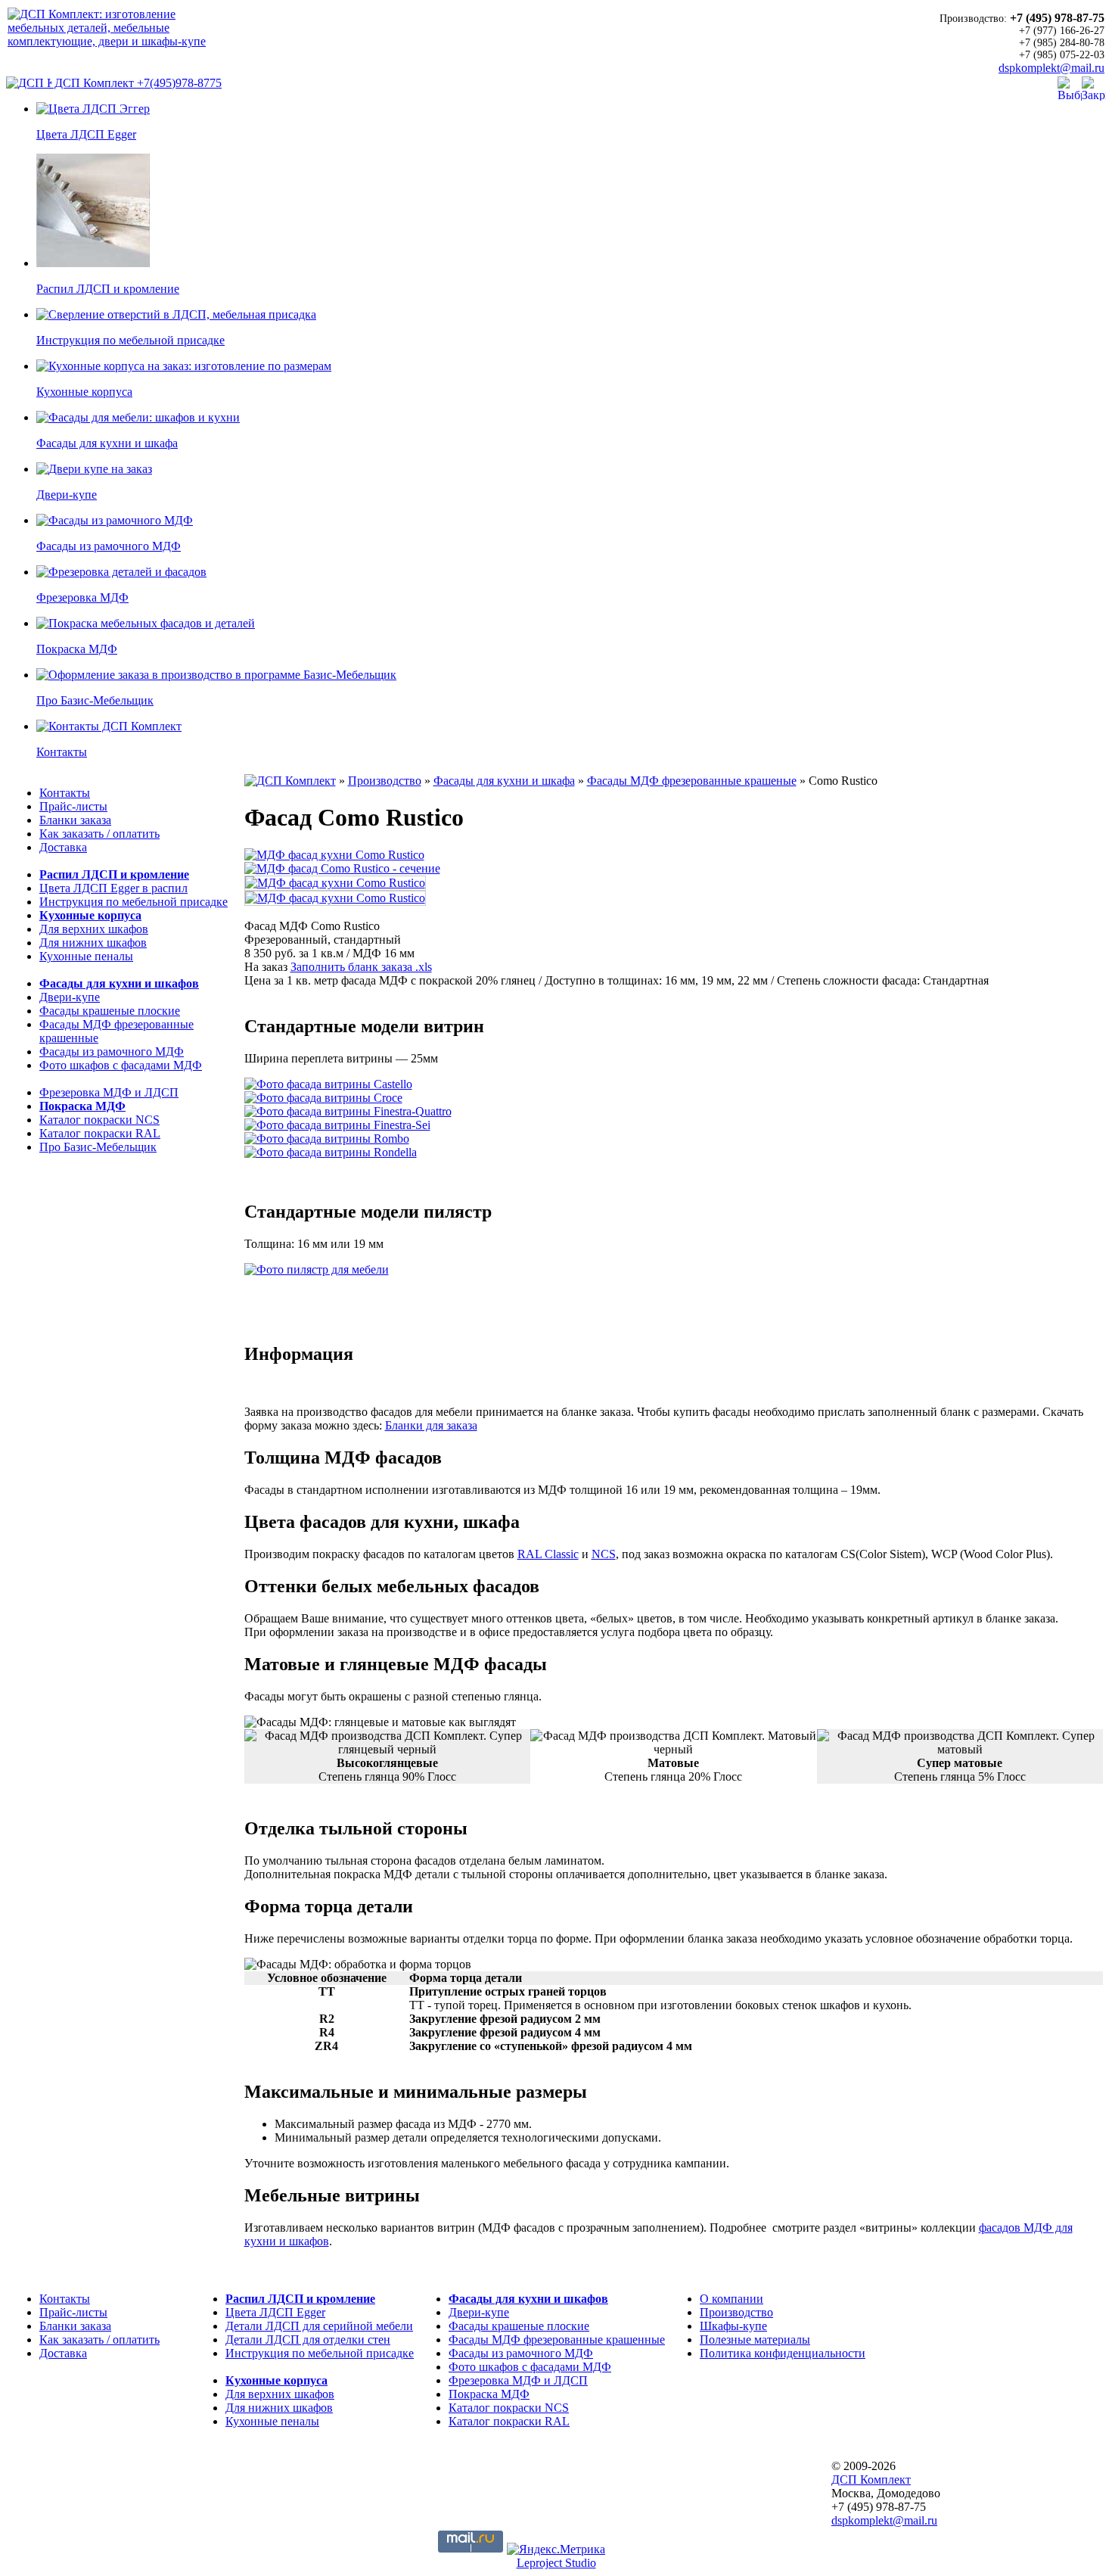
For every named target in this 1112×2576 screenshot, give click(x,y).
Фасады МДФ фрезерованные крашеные (692, 781)
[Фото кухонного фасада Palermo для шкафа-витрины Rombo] (327, 1139)
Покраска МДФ (82, 1106)
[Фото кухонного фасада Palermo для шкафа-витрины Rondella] (331, 1152)
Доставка (63, 847)
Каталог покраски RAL (100, 1133)
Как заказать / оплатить (99, 834)
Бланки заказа (75, 820)
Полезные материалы (755, 2340)
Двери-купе (70, 997)
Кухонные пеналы (86, 956)
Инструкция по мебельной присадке (134, 902)
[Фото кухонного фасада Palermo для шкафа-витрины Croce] (323, 1098)
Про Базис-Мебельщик (98, 1147)
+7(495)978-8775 (179, 83)
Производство (385, 781)
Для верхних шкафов (94, 929)
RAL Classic (548, 1554)
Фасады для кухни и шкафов (119, 983)
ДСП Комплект (94, 83)
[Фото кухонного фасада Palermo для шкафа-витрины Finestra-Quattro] (348, 1111)
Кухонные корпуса (90, 915)
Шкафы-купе (733, 2326)
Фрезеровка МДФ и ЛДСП (109, 1092)
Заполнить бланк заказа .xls (361, 967)
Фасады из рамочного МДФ (112, 1052)
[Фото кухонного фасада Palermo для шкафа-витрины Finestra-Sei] (337, 1125)
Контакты (65, 793)
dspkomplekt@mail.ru (1051, 68)
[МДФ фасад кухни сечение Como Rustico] (342, 868)
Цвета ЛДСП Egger (275, 2312)
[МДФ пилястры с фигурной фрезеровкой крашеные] (317, 1269)
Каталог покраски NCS (99, 1120)
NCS (604, 1554)
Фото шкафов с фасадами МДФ (121, 1065)
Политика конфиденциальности (783, 2353)
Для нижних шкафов (93, 943)
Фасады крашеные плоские (110, 1011)
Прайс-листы (73, 806)
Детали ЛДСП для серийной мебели (319, 2326)
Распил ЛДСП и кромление (114, 874)
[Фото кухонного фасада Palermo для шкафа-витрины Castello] (328, 1084)
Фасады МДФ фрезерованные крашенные (557, 2340)
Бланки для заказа (431, 1425)
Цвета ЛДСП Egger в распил (113, 888)
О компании (731, 2299)
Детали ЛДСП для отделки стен (308, 2340)
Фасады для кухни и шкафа (504, 781)
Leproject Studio (556, 2563)
